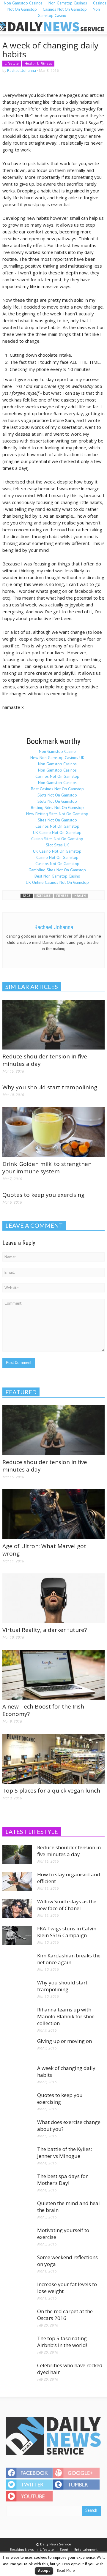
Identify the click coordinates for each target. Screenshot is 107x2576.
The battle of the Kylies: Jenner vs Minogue (64, 2153)
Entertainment (86, 2549)
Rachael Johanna (22, 71)
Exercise (43, 896)
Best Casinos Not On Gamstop (57, 789)
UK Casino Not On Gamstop (57, 832)
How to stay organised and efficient (69, 1878)
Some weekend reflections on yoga (67, 2261)
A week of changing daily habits (66, 2071)
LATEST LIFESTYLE (32, 1831)
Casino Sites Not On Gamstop (57, 839)
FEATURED (21, 1392)
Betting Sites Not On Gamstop (57, 807)
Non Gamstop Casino (69, 12)
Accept (44, 2571)
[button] (23, 27)
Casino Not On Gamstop (57, 857)
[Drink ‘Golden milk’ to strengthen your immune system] (53, 1132)
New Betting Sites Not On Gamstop (57, 814)
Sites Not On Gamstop (57, 820)
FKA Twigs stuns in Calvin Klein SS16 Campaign (67, 1932)
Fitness (62, 896)
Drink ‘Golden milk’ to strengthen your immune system (47, 1168)
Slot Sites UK (57, 845)
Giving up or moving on (64, 2041)
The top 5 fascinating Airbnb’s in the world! (62, 2342)
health (80, 896)
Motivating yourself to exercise (63, 2234)
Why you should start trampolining (50, 1087)
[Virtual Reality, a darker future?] (53, 1598)
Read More (66, 2570)
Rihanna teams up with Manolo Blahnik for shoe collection (66, 2016)
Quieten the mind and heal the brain (69, 2207)
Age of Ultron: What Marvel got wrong (44, 1550)
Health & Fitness (38, 63)
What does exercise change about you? (69, 2125)
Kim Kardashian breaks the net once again (69, 1959)
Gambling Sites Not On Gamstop (57, 870)
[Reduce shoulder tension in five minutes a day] (53, 1024)
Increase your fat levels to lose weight (67, 2288)
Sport (64, 2549)
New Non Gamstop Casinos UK (57, 758)
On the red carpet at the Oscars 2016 (65, 2315)
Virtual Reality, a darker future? (45, 1630)
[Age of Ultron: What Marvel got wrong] (53, 1514)
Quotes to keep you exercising (43, 1195)
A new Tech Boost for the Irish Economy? (43, 1710)
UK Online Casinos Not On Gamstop (57, 882)
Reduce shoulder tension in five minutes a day (45, 1060)
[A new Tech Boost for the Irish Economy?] (53, 1674)
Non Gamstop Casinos (57, 764)
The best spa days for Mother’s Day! (62, 2180)
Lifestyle (12, 63)
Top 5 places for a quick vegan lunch (51, 1790)
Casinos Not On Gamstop (65, 9)
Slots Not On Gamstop (57, 795)
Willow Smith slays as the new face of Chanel (67, 1905)
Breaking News (22, 2549)
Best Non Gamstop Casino (57, 876)
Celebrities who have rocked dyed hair (70, 2369)
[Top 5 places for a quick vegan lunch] (53, 1758)
